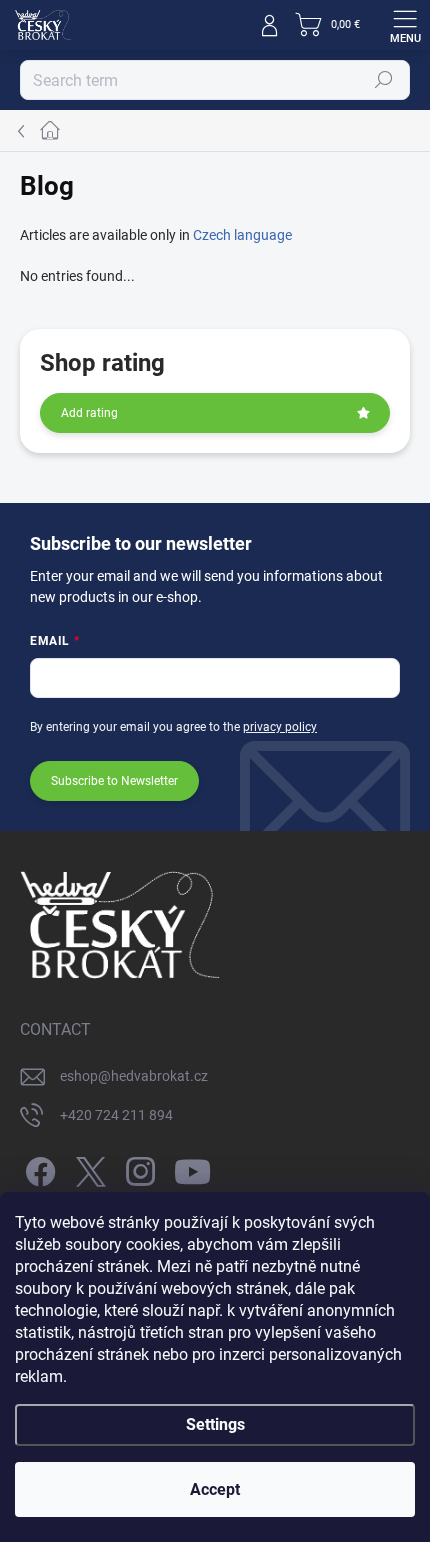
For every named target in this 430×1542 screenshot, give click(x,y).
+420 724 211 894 (116, 1115)
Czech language (242, 235)
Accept (215, 1489)
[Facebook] (37, 1168)
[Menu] (405, 25)
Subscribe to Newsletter (114, 781)
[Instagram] (137, 1168)
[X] (87, 1168)
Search (384, 80)
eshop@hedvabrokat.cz (134, 1076)
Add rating (89, 413)
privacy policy (280, 727)
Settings (215, 1424)
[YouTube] (192, 1168)
